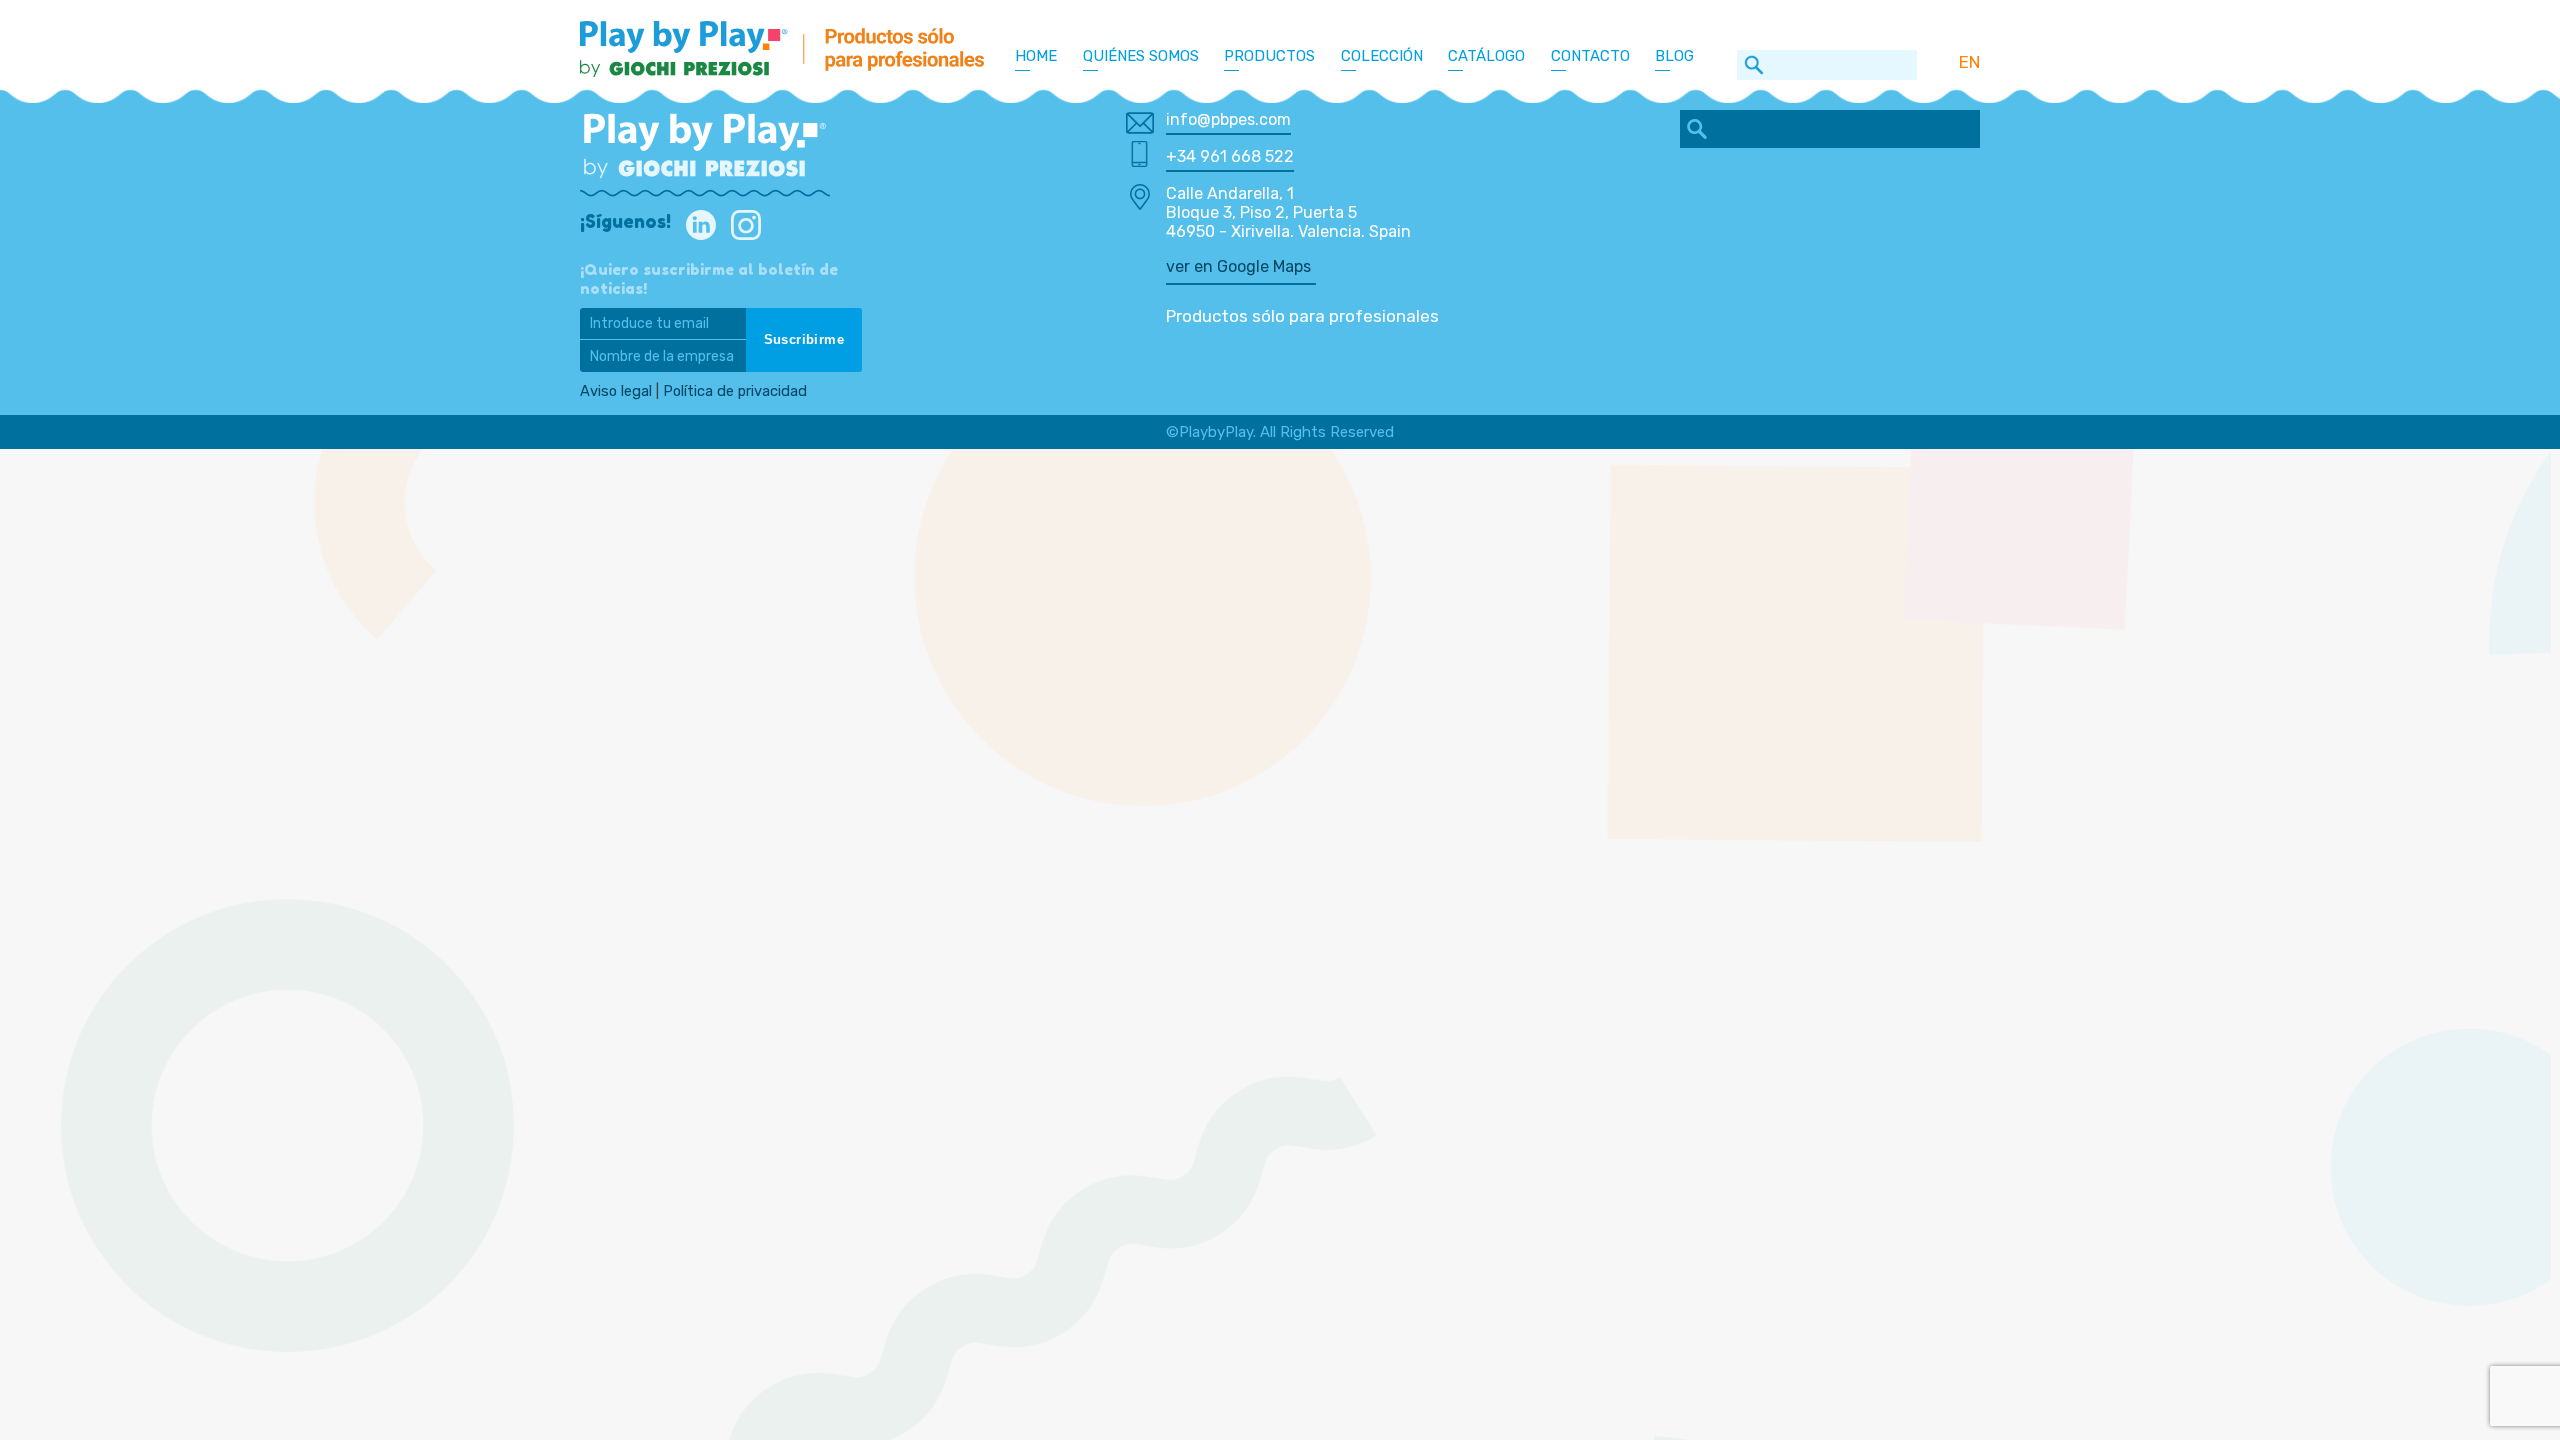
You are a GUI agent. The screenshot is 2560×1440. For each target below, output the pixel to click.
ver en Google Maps (1238, 266)
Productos (1269, 56)
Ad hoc (1382, 137)
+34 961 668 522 (1230, 156)
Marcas (1385, 112)
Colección (1382, 56)
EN (1969, 62)
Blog (1674, 56)
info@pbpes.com (1228, 119)
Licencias (1391, 87)
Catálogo (1486, 56)
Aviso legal (616, 391)
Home (1036, 56)
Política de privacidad (735, 391)
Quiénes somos (1141, 56)
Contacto (1590, 56)
